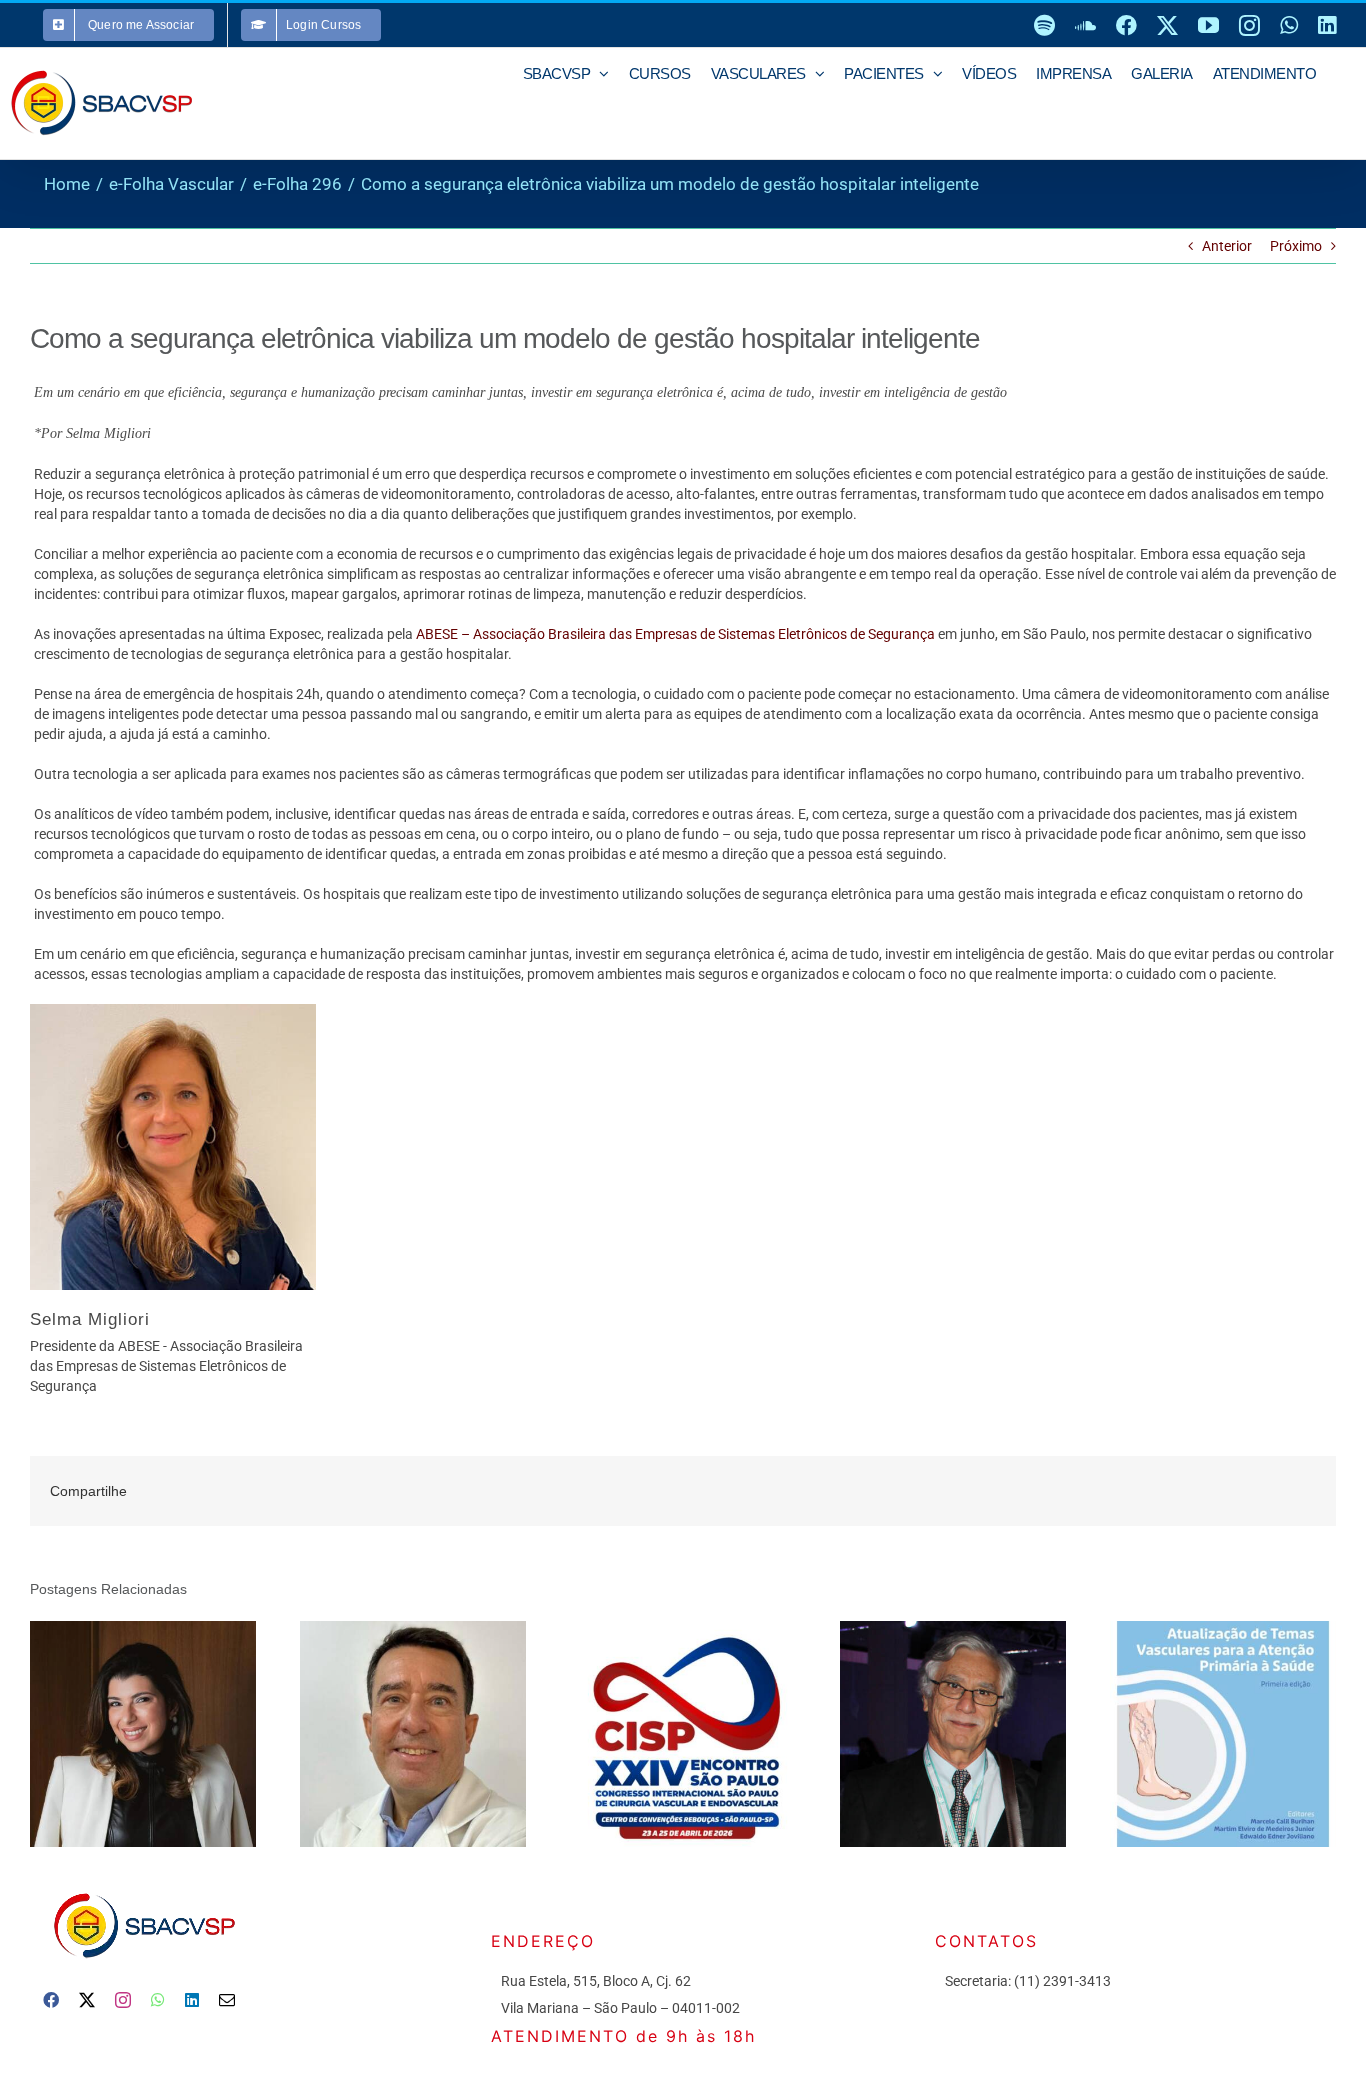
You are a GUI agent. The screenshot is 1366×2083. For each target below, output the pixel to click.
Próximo (1296, 246)
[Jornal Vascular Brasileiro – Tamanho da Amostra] (953, 1734)
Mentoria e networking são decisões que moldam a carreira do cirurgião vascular (114, 1734)
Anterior (1227, 246)
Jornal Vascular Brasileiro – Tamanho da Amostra (924, 1734)
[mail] (227, 2000)
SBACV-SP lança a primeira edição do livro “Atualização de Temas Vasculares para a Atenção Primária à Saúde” (1194, 1734)
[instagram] (123, 2000)
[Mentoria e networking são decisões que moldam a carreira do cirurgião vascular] (143, 1734)
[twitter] (87, 2000)
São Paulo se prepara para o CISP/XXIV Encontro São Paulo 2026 (654, 1734)
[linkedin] (192, 2000)
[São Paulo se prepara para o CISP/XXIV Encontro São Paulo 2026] (683, 1734)
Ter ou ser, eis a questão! (384, 1734)
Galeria (170, 1734)
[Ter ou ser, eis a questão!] (413, 1734)
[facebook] (51, 2000)
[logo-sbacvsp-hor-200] (143, 1888)
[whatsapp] (158, 2000)
